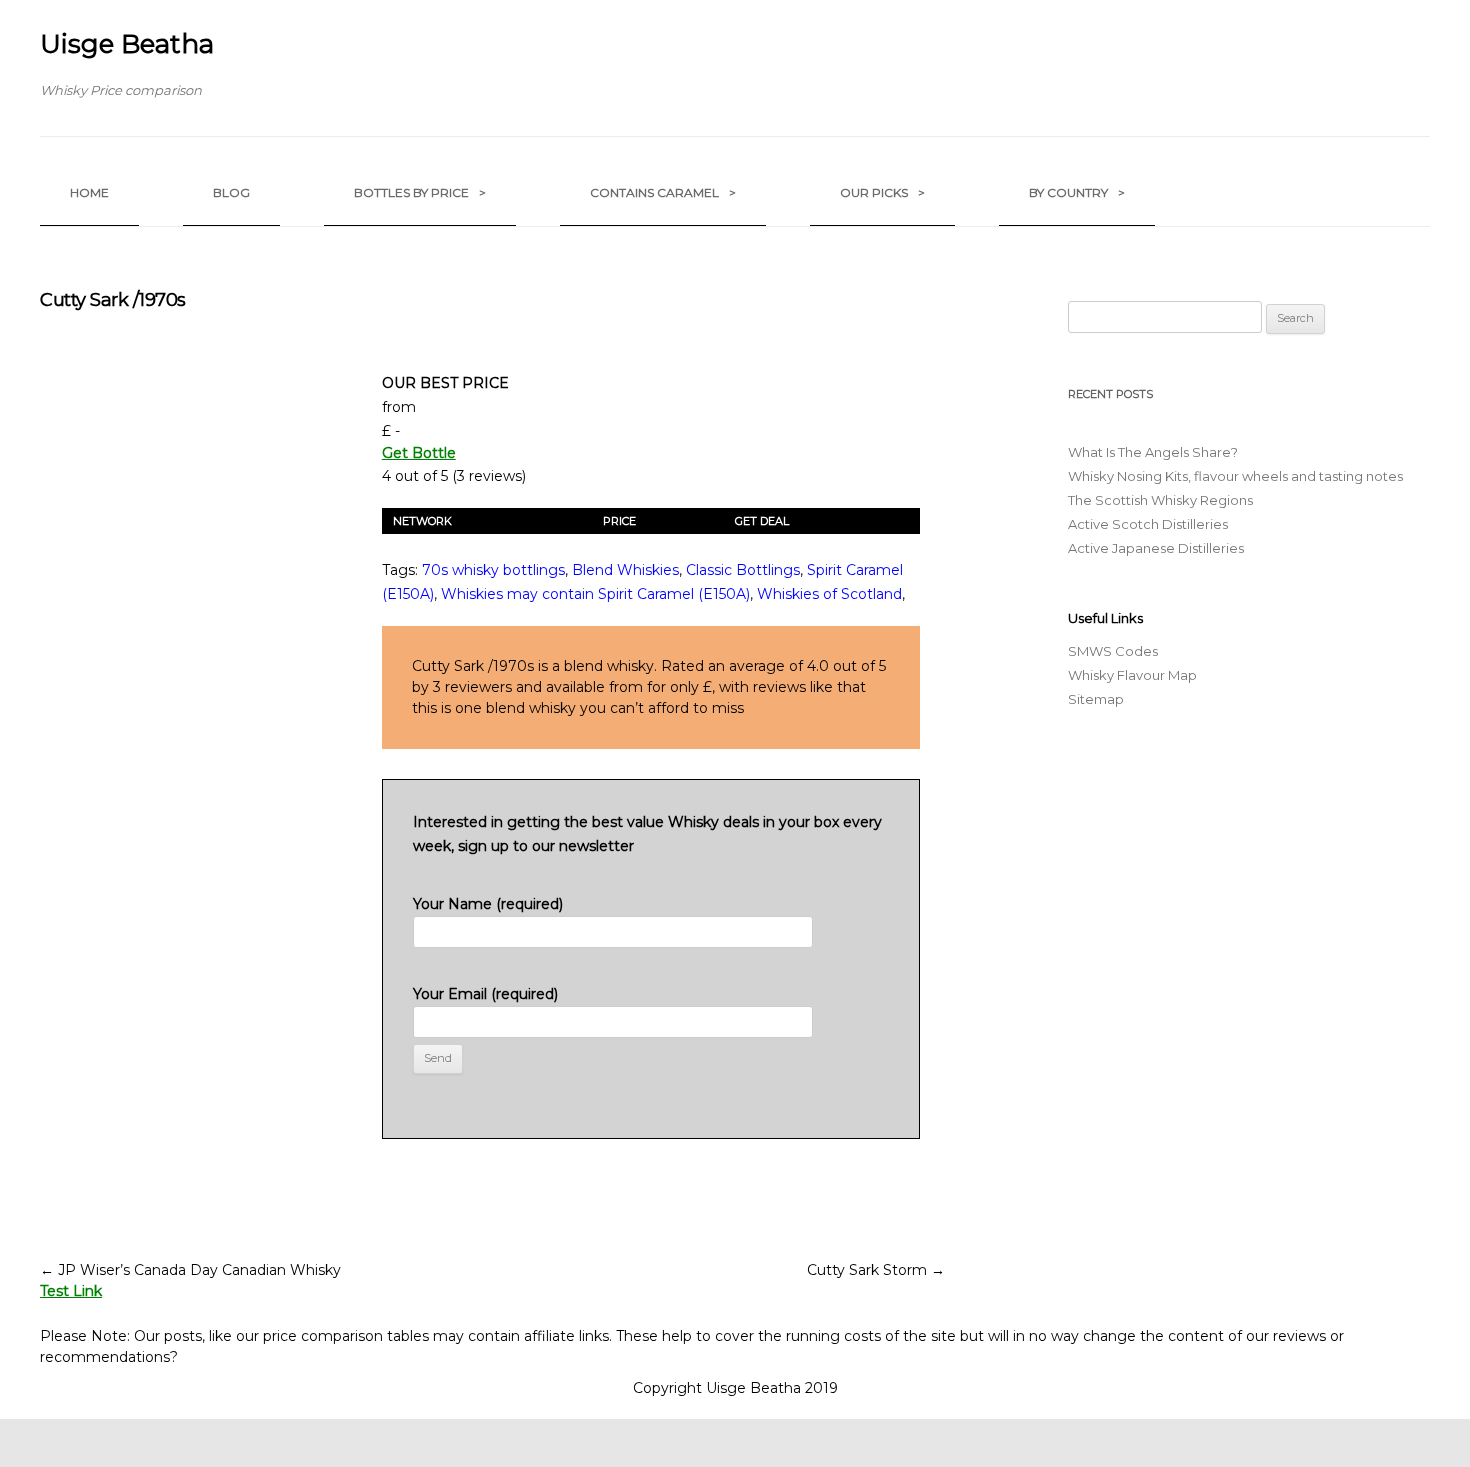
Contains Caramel (663, 192)
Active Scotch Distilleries (1148, 524)
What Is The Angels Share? (1153, 452)
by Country (1077, 192)
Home (89, 192)
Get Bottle (419, 453)
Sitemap (1096, 699)
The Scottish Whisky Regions (1160, 500)
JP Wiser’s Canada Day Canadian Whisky (190, 1270)
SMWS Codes (1113, 651)
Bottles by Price (420, 192)
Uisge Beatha (127, 44)
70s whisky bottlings (493, 570)
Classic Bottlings (743, 570)
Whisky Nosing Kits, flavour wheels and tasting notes (1235, 476)
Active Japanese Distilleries (1156, 548)
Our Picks (882, 192)
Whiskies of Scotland (829, 594)
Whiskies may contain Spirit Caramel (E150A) (595, 594)
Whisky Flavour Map (1132, 675)
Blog (231, 192)
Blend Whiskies (625, 570)
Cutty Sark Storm (876, 1270)
